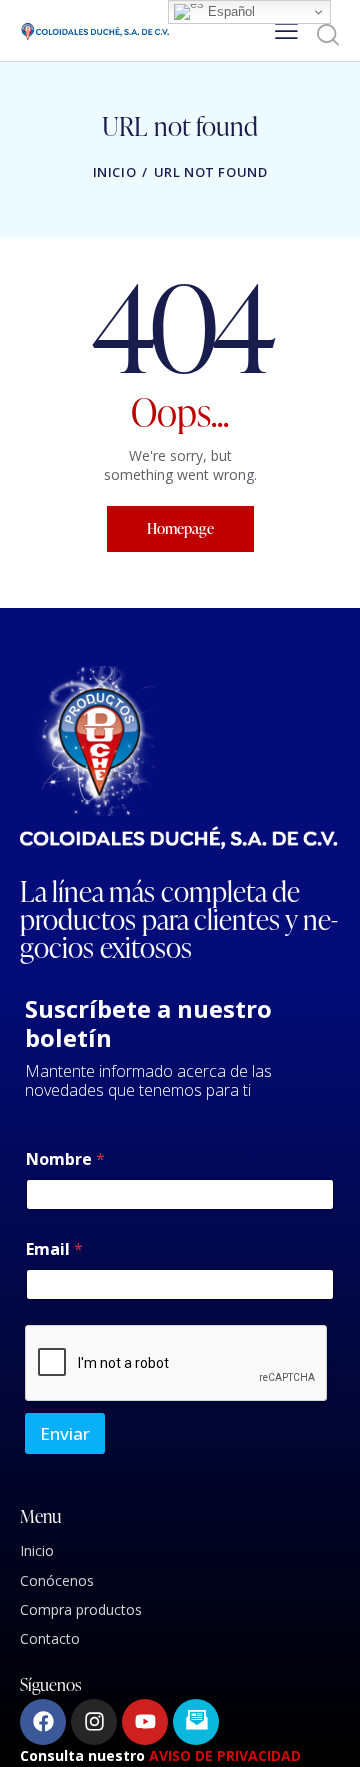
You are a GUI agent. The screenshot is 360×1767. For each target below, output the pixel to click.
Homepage (180, 528)
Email (54, 1249)
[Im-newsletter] (196, 1722)
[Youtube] (145, 1722)
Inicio (115, 172)
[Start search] (327, 34)
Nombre (65, 1159)
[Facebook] (43, 1722)
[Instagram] (94, 1722)
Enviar (65, 1433)
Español (229, 11)
